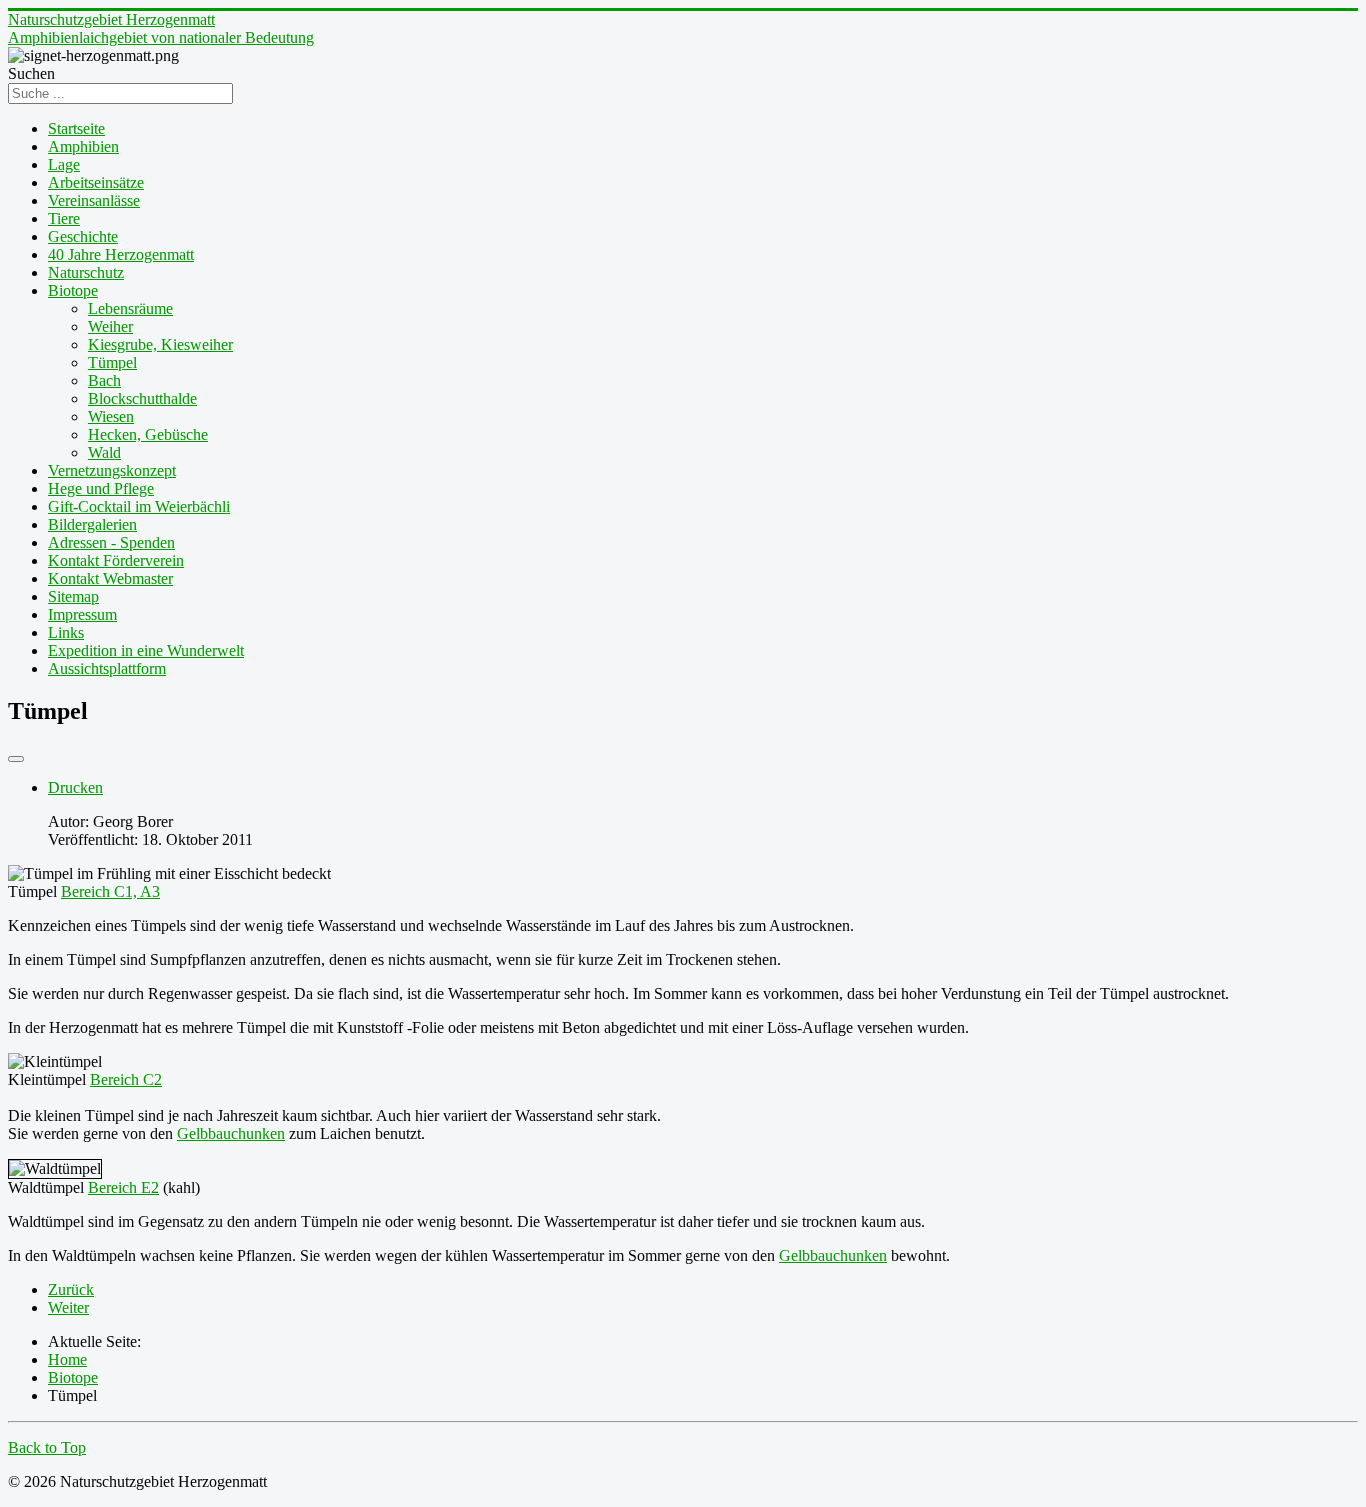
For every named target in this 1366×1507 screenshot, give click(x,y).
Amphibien (83, 146)
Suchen (31, 73)
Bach (104, 380)
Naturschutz (86, 272)
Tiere (64, 218)
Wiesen (111, 416)
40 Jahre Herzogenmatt (121, 254)
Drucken (75, 787)
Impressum (82, 614)
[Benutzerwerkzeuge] (16, 759)
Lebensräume (130, 308)
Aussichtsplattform (107, 668)
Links (66, 632)
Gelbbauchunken (231, 1133)
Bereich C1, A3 (110, 891)
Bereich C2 (126, 1079)
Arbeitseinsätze (96, 182)
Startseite (76, 128)
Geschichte (83, 236)
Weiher (110, 326)
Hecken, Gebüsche (148, 434)
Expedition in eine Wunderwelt (146, 650)
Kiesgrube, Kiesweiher (160, 344)
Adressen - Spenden (111, 542)
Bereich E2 (123, 1187)
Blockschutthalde (142, 398)
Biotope (73, 290)
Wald (104, 452)
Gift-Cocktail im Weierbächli (139, 506)
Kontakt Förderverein (116, 560)
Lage (64, 164)
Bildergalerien (92, 524)
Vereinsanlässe (94, 200)
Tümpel (112, 362)
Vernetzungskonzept (112, 470)
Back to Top (47, 1447)
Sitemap (73, 596)
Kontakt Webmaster (110, 578)
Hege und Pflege (101, 488)
